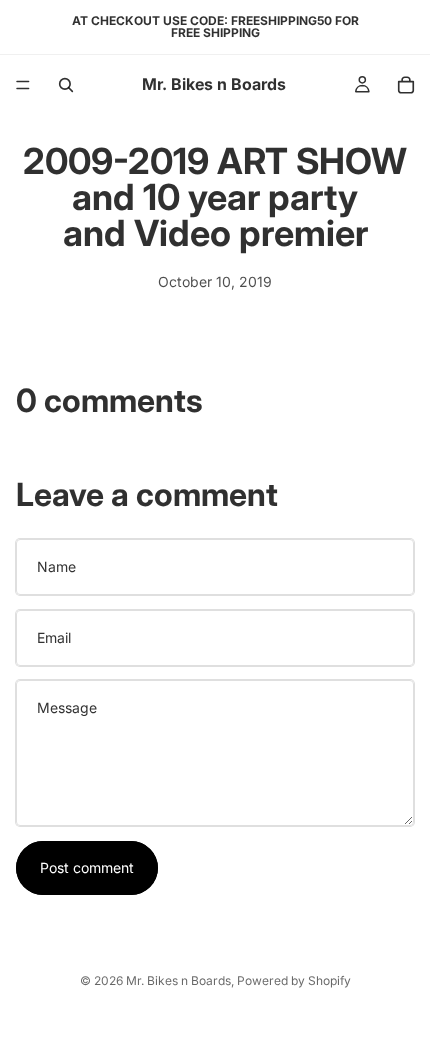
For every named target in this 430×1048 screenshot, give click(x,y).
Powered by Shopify (294, 980)
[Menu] (23, 85)
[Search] (66, 85)
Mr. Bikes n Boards (178, 980)
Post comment (87, 867)
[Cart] (406, 85)
